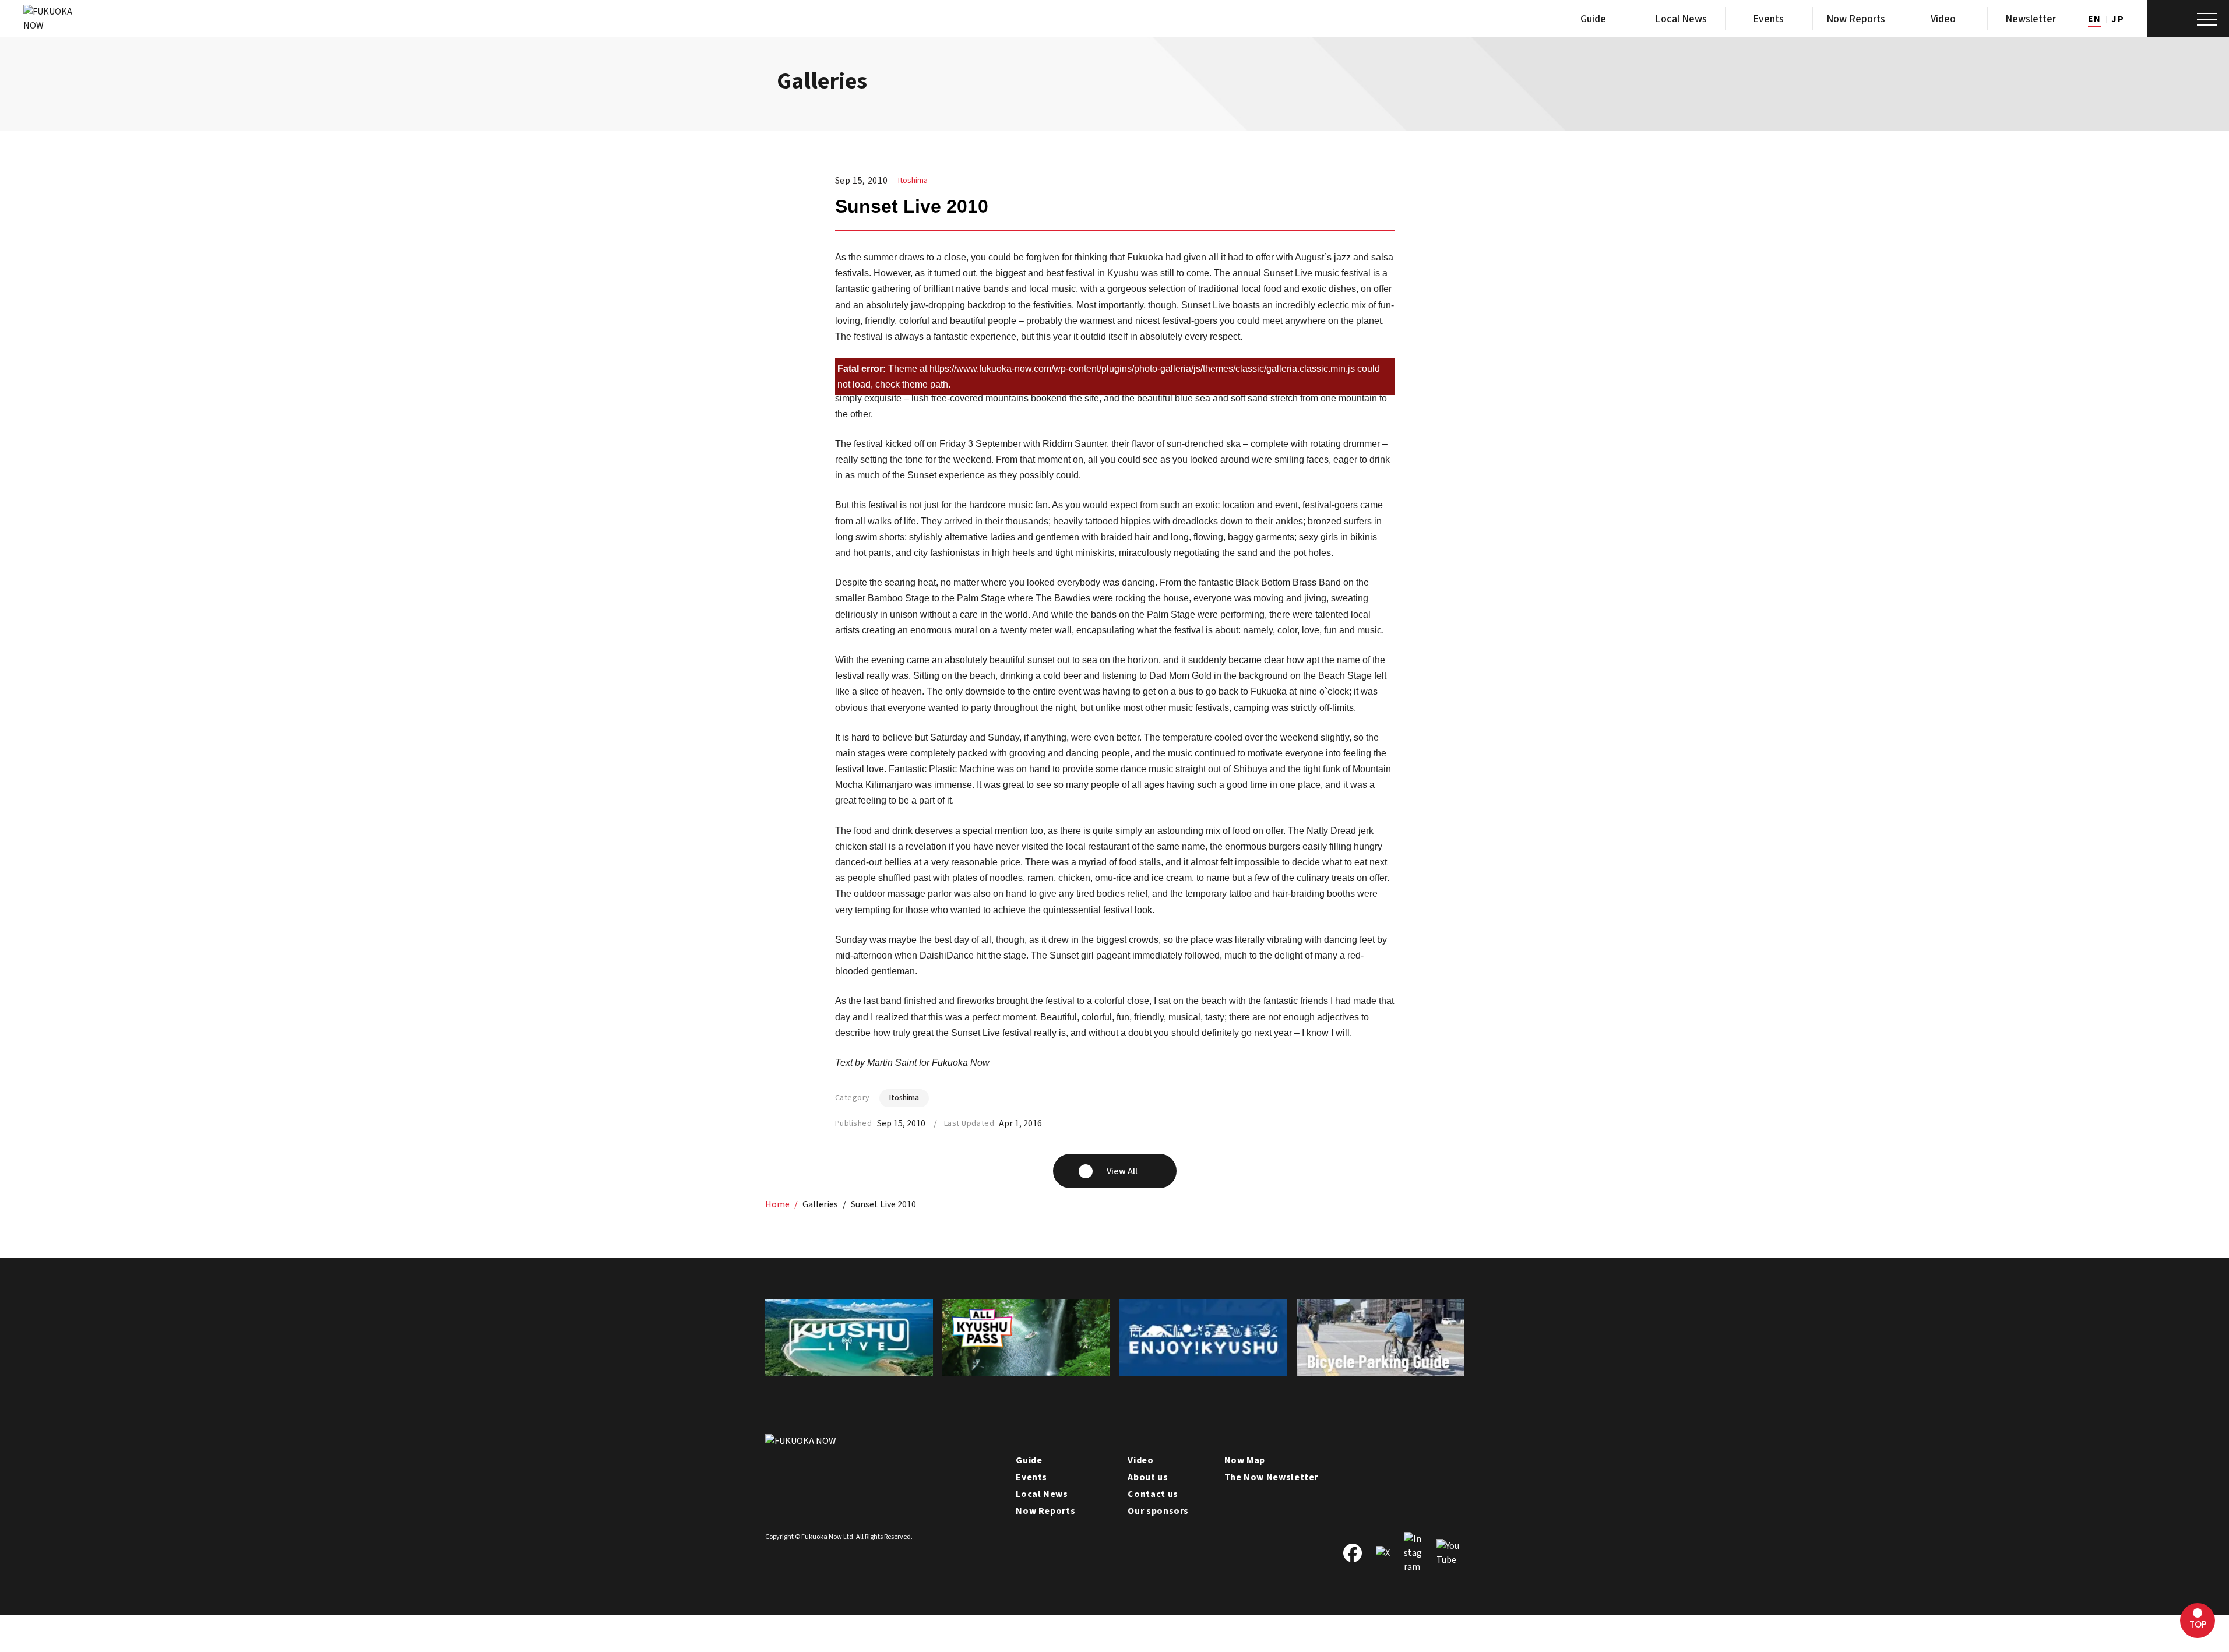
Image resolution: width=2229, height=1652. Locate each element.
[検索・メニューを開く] (2188, 19)
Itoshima (913, 181)
